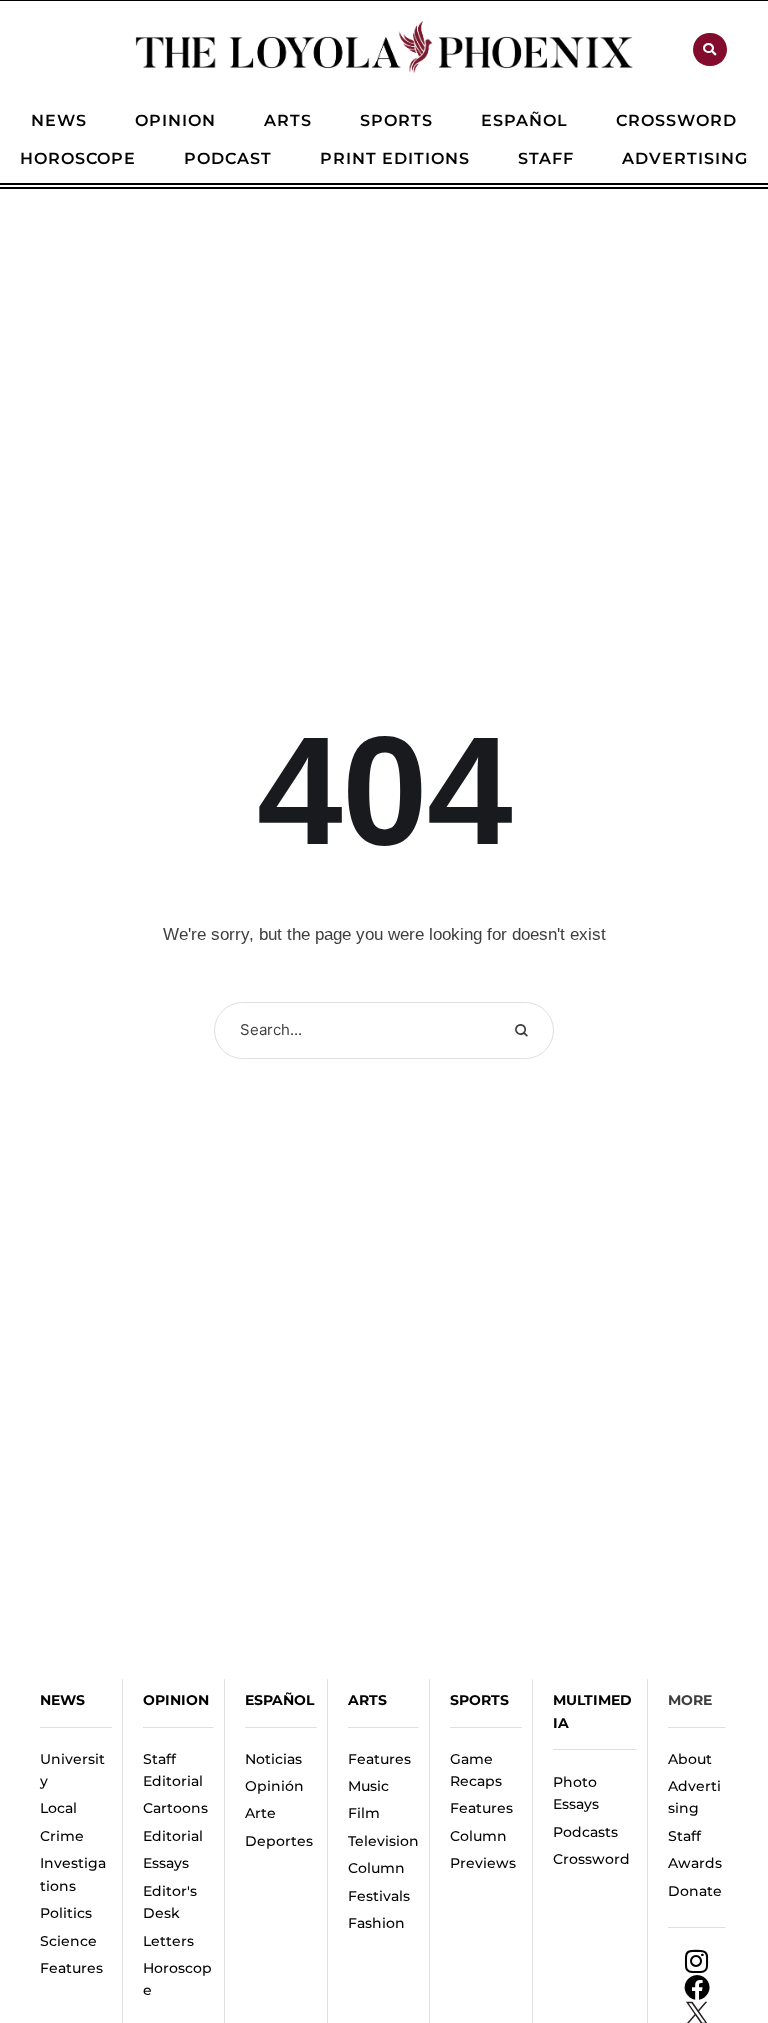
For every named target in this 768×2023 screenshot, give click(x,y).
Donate (695, 1891)
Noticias (273, 1759)
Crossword (591, 1859)
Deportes (279, 1841)
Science (68, 1941)
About (690, 1759)
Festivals (379, 1896)
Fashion (376, 1923)
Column (376, 1868)
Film (364, 1813)
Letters (168, 1941)
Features (71, 1968)
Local (58, 1808)
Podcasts (585, 1832)
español (279, 1700)
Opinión (274, 1786)
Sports (479, 1700)
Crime (62, 1836)
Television (383, 1841)
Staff (684, 1836)
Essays (166, 1863)
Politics (66, 1913)
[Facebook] (697, 1987)
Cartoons (175, 1808)
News (62, 1700)
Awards (695, 1863)
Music (368, 1786)
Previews (483, 1863)
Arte (260, 1813)
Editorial (173, 1836)
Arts (367, 1700)
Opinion (176, 1700)
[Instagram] (697, 1961)
